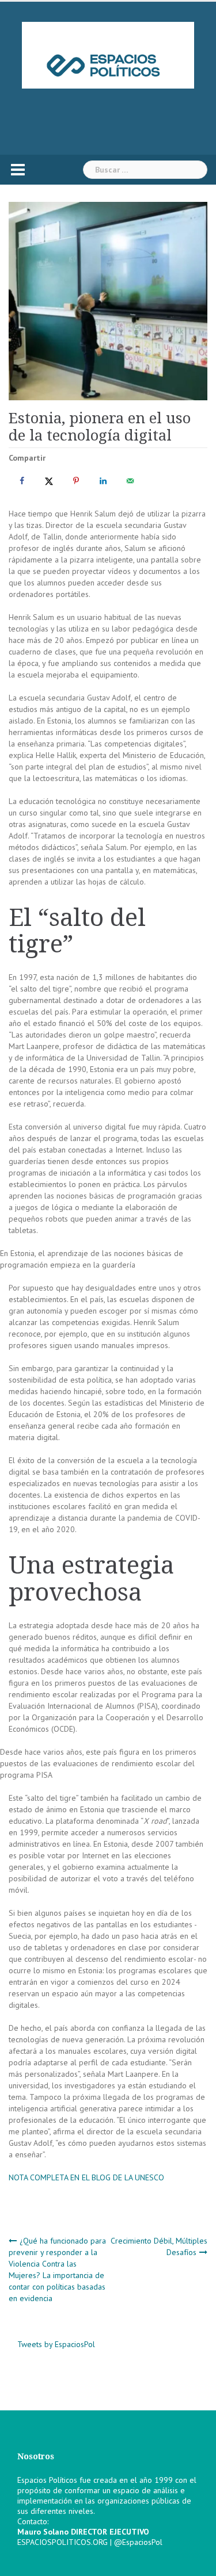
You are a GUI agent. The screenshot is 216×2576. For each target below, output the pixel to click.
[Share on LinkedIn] (101, 481)
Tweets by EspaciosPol (56, 2344)
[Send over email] (128, 481)
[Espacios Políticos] (108, 55)
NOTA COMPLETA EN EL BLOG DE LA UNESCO (86, 2177)
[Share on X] (47, 481)
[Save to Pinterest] (74, 481)
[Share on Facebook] (20, 481)
